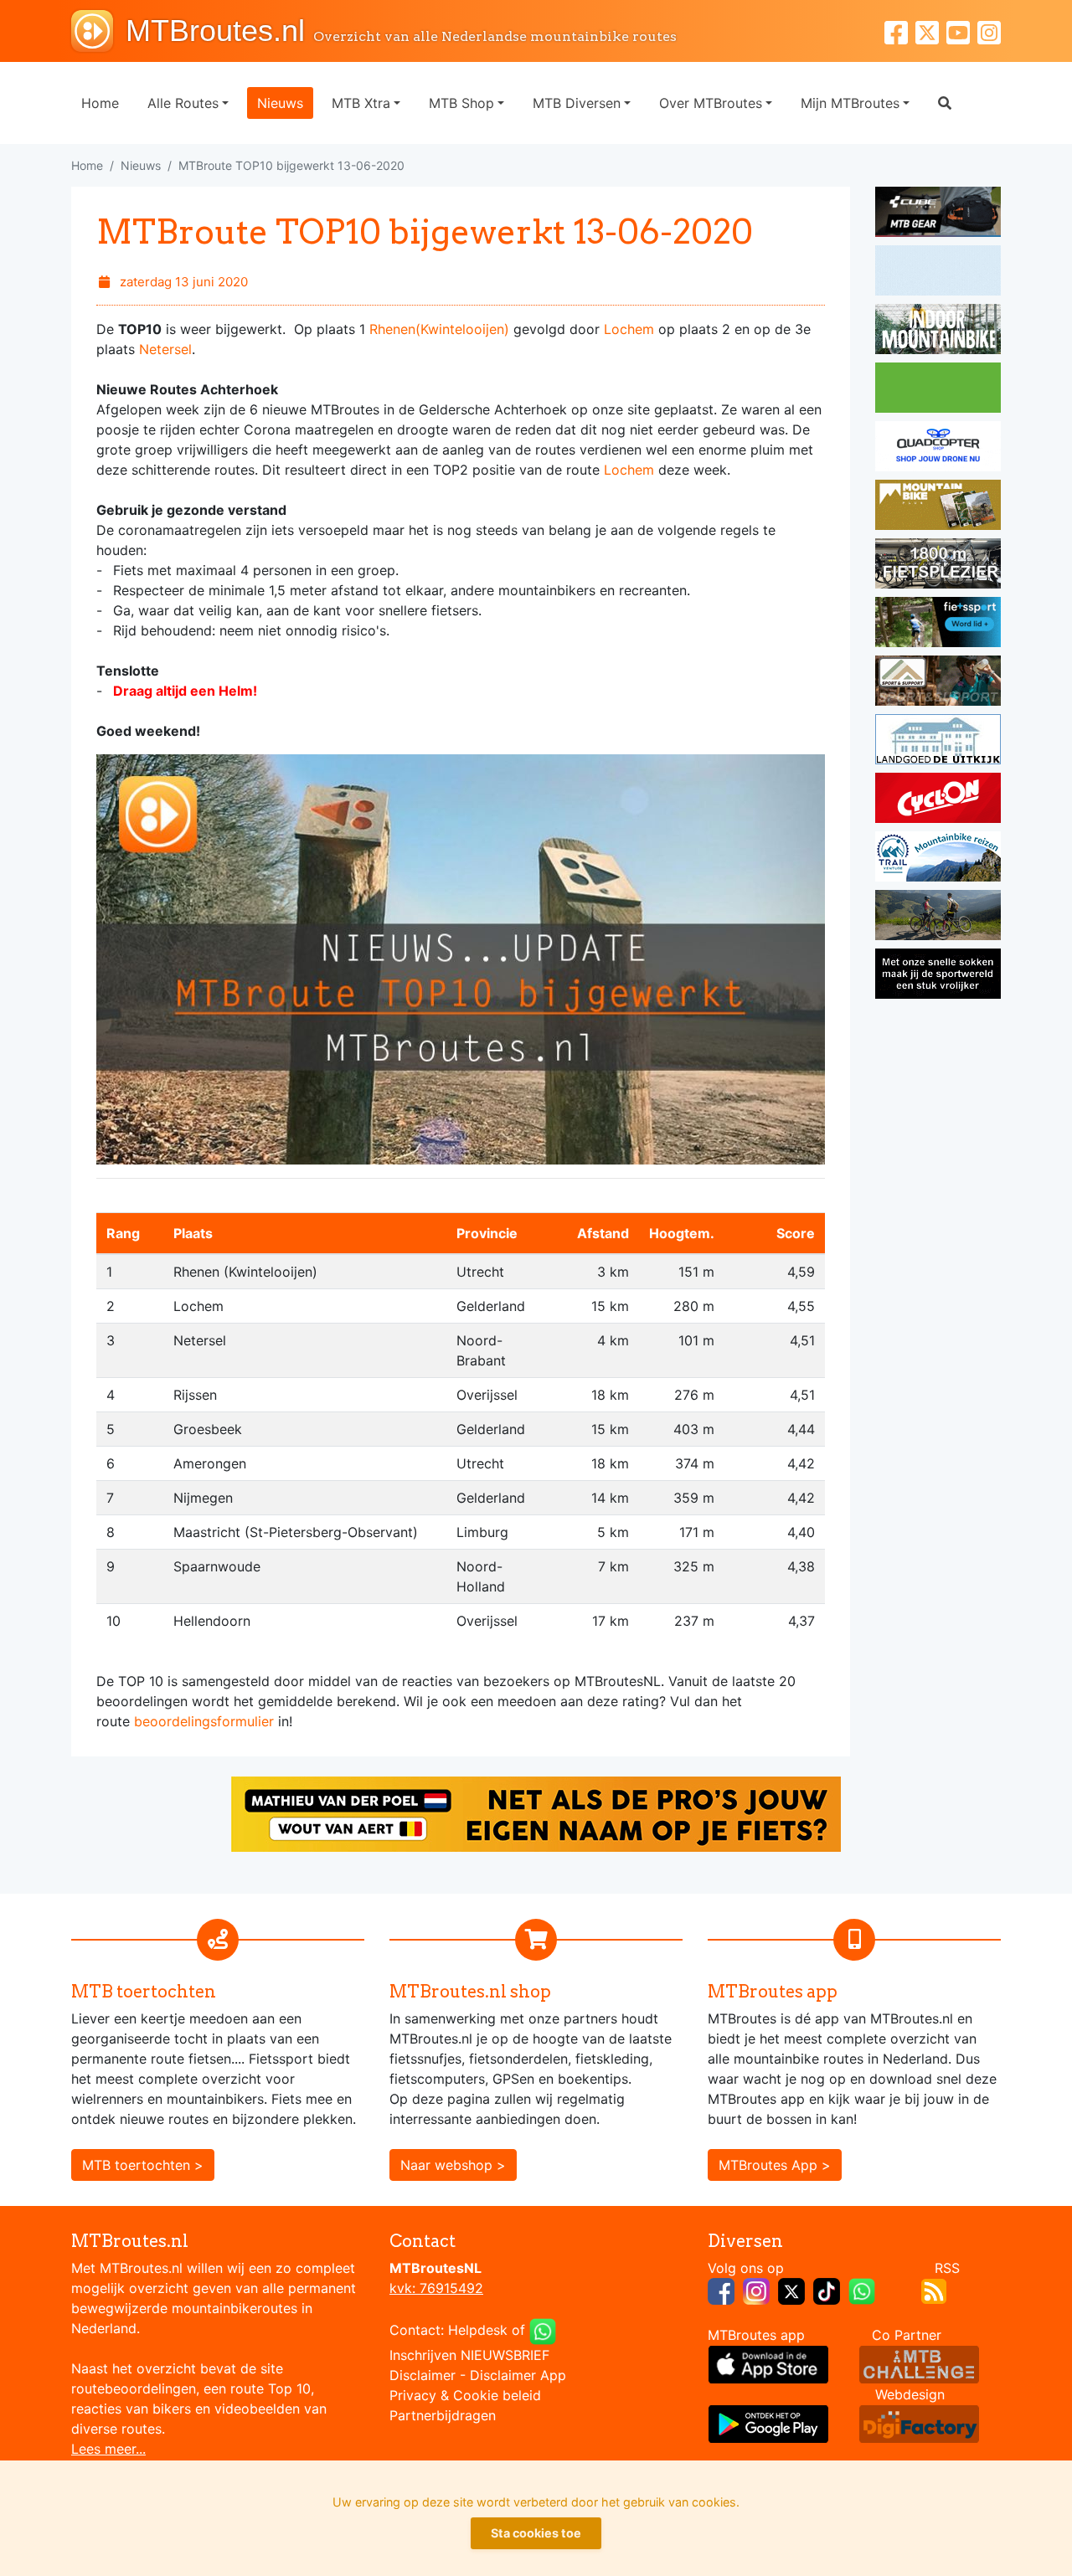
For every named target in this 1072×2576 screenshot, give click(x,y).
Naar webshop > (453, 2165)
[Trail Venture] (938, 859)
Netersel (165, 349)
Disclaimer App (518, 2375)
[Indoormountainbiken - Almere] (938, 332)
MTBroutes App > (775, 2165)
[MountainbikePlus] (938, 507)
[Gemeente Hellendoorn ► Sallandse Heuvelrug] (938, 390)
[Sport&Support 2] (938, 683)
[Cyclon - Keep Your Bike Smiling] (938, 800)
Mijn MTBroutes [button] (850, 103)
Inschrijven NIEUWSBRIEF (469, 2355)
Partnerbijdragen (443, 2415)
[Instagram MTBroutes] (989, 31)
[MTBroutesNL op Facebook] (721, 2290)
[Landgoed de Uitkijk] (938, 742)
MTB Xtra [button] (361, 103)
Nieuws (280, 103)
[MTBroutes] (98, 31)
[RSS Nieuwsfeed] (934, 2290)
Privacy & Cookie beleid (465, 2395)
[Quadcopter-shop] (938, 449)
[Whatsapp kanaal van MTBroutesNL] (862, 2290)
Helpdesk (478, 2330)
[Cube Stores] (938, 214)
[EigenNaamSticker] (536, 1812)
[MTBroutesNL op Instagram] (756, 2290)
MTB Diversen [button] (577, 103)
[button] (945, 103)
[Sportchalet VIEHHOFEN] (938, 918)
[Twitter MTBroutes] (931, 31)
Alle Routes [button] (183, 103)
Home (100, 103)
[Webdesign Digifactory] (919, 2422)
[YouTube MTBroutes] (962, 31)
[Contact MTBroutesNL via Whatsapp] (543, 2330)
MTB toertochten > (143, 2165)
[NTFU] (938, 625)
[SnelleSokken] (938, 976)
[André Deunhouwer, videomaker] (919, 2363)
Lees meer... (108, 2449)
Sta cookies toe (536, 2533)
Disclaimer (423, 2375)
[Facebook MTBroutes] (900, 31)
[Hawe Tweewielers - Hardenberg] (938, 566)
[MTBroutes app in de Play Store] (768, 2422)
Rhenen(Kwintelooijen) (439, 329)
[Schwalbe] (938, 273)
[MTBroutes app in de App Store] (768, 2363)
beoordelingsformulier (204, 1721)
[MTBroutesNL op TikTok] (827, 2290)
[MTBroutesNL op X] (791, 2290)
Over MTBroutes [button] (711, 103)
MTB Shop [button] (461, 103)
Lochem (629, 329)
